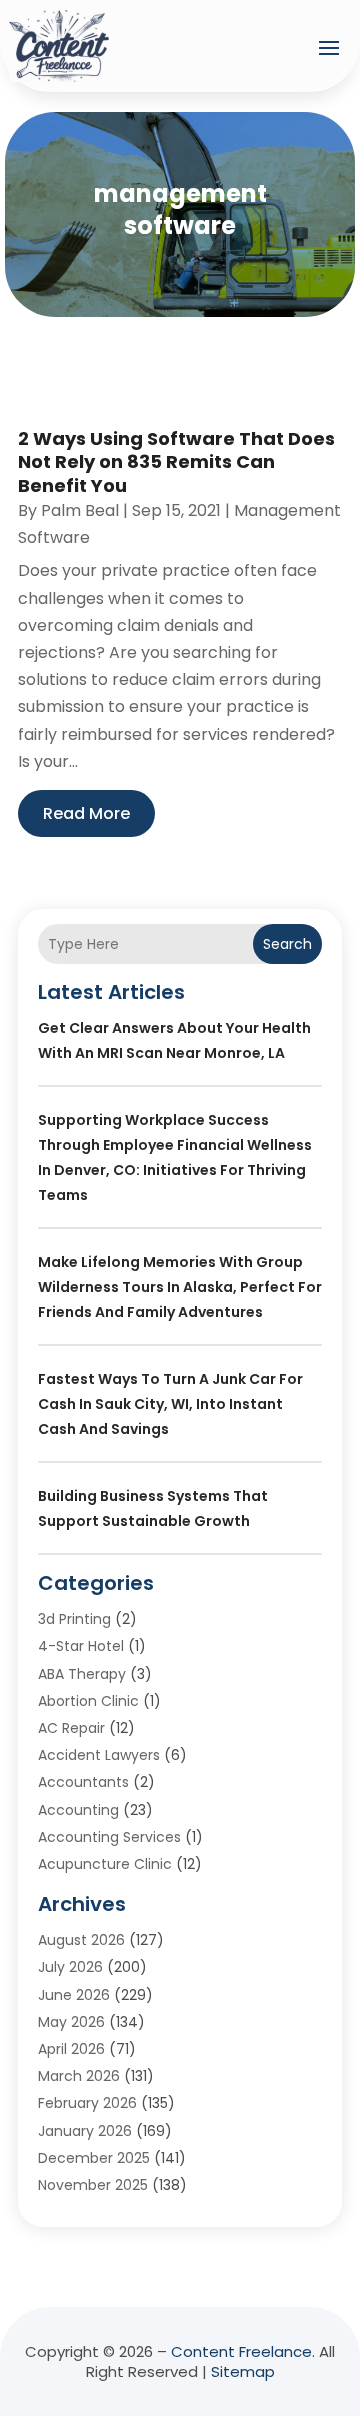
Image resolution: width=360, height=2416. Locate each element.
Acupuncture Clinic (105, 1864)
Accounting (78, 1810)
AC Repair (71, 1728)
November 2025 (93, 2185)
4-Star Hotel (81, 1646)
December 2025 (94, 2158)
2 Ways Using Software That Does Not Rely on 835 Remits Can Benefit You (176, 462)
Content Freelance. (243, 2351)
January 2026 (85, 2131)
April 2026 (71, 2049)
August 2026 (81, 1940)
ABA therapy (82, 1674)
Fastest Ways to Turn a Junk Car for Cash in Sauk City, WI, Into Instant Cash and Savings (170, 1404)
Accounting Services (109, 1837)
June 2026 (74, 1995)
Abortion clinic (88, 1701)
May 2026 (71, 2022)
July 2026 (70, 1967)
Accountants (83, 1782)
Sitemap (243, 2371)
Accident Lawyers (99, 1755)
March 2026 (79, 2076)
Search (287, 944)
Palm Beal (80, 510)
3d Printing (74, 1619)
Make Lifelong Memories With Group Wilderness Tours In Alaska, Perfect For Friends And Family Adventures (180, 1287)
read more (86, 813)
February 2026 (87, 2103)
